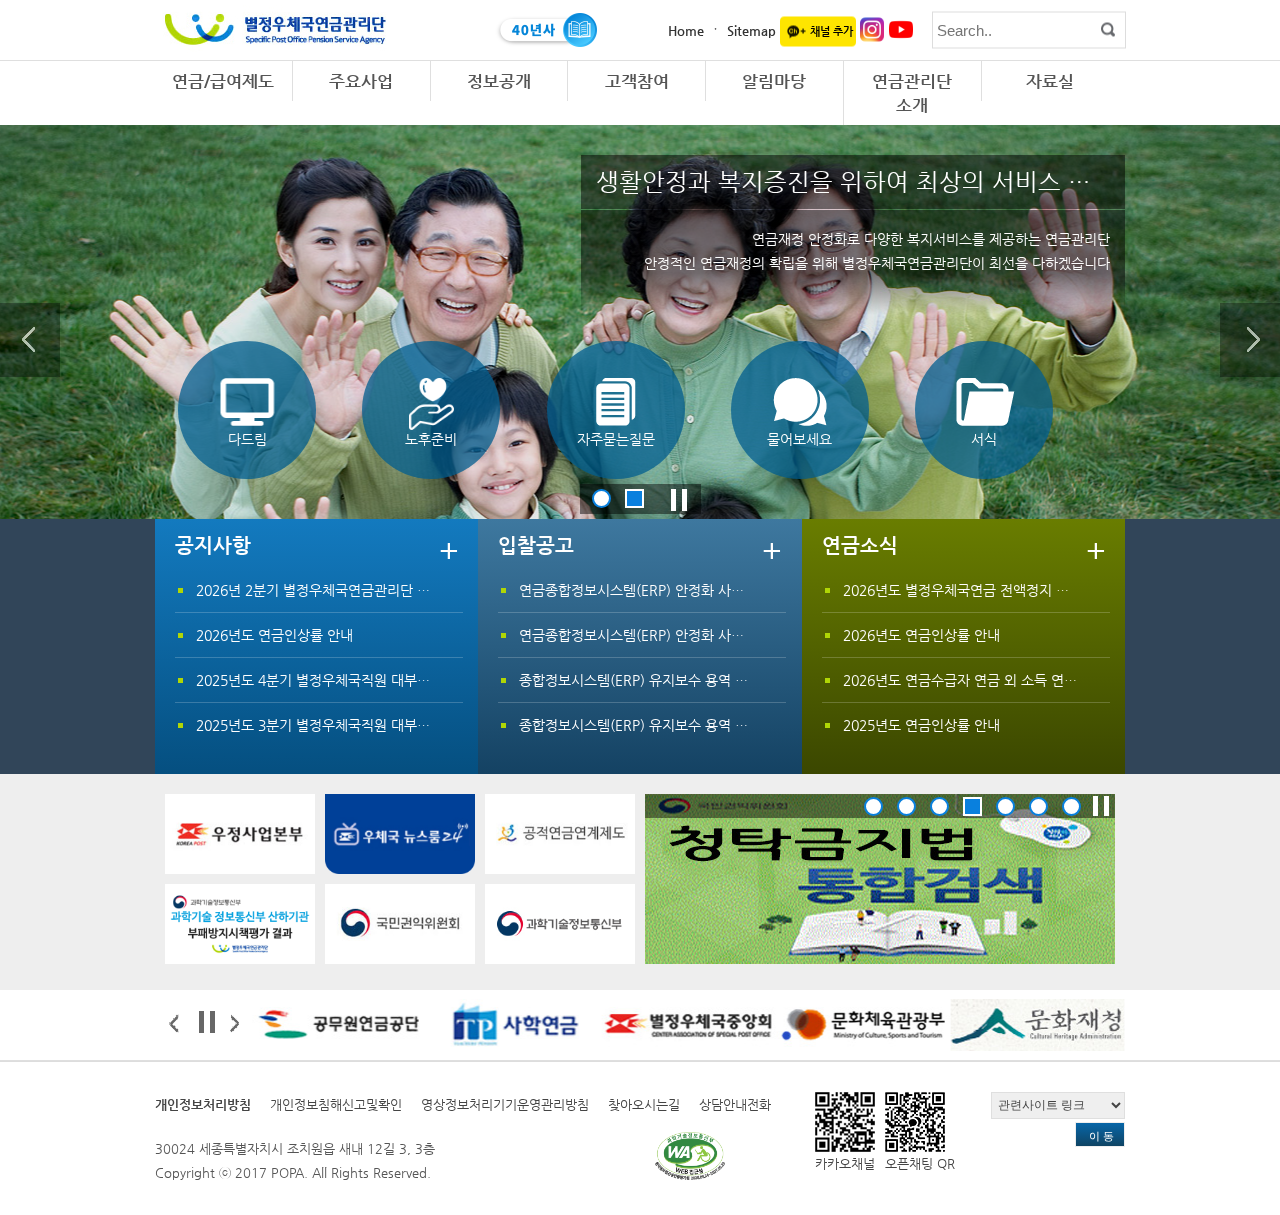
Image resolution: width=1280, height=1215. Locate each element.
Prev (30, 340)
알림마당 (774, 81)
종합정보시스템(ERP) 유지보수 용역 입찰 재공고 (661, 680)
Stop (678, 498)
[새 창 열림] (880, 879)
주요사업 (361, 81)
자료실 (1050, 81)
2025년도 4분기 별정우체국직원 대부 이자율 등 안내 (351, 680)
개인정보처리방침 (203, 1104)
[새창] (690, 1156)
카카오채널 (845, 1163)
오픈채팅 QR (920, 1163)
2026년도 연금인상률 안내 (274, 635)
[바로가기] (240, 924)
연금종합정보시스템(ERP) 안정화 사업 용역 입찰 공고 (676, 635)
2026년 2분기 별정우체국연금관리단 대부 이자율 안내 (356, 590)
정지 (1101, 806)
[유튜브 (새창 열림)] (901, 29)
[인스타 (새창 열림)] (872, 29)
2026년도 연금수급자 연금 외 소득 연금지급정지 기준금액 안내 (1029, 680)
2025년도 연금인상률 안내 (921, 725)
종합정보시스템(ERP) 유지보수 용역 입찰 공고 (655, 725)
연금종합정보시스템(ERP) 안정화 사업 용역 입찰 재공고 (683, 590)
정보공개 (499, 81)
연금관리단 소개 (912, 93)
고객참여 (637, 81)
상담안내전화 (735, 1104)
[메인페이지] (275, 22)
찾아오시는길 (644, 1104)
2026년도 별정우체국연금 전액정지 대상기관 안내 (990, 590)
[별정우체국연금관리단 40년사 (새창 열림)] (546, 30)
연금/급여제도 (223, 81)
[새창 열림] (240, 834)
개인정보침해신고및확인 (336, 1104)
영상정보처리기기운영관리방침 (505, 1104)
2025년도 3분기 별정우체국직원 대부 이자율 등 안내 (351, 725)
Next (1250, 340)
